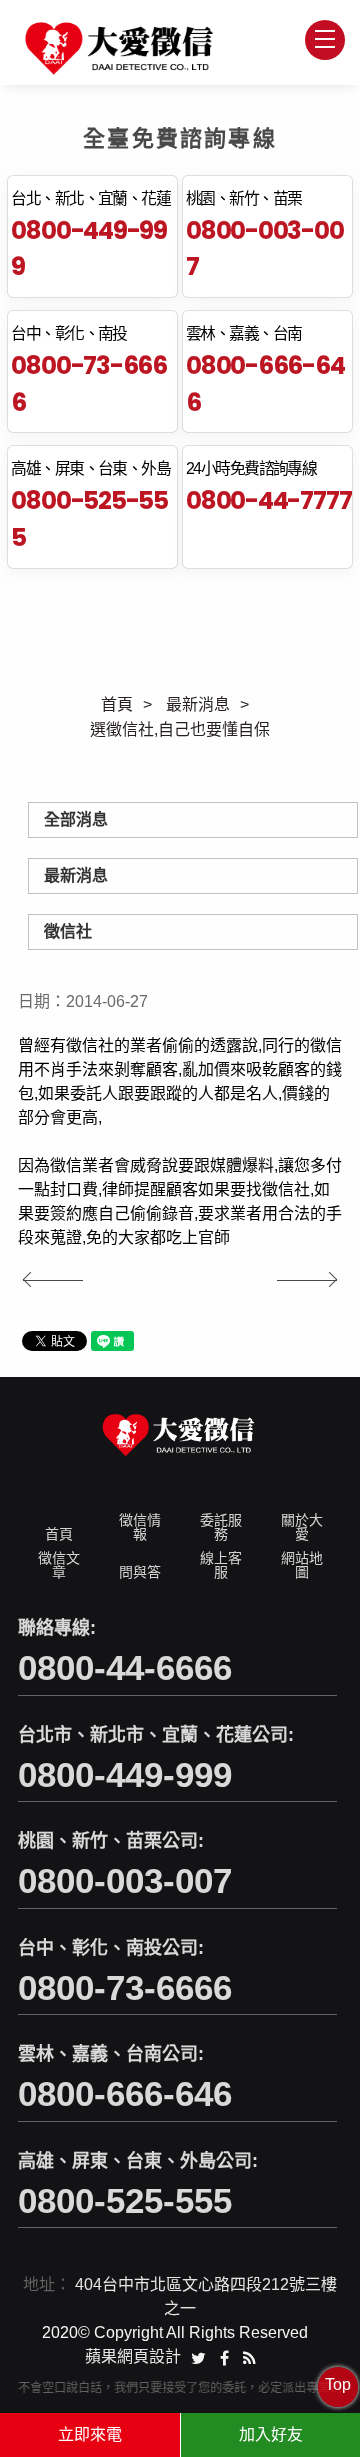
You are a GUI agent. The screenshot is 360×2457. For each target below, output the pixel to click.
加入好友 (271, 2434)
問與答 (140, 1572)
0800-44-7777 (268, 500)
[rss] (249, 2357)
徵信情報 (140, 1527)
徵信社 (68, 931)
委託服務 (221, 1527)
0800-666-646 (265, 384)
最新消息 (198, 704)
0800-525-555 (89, 519)
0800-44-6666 (125, 1667)
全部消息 (76, 819)
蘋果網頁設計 (133, 2356)
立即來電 (90, 2434)
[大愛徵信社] (121, 48)
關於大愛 (302, 1527)
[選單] (325, 40)
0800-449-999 (89, 249)
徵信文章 (59, 1565)
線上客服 (221, 1565)
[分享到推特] (198, 2357)
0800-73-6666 (89, 384)
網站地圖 (302, 1565)
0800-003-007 (265, 249)
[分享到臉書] (224, 2357)
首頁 (117, 704)
